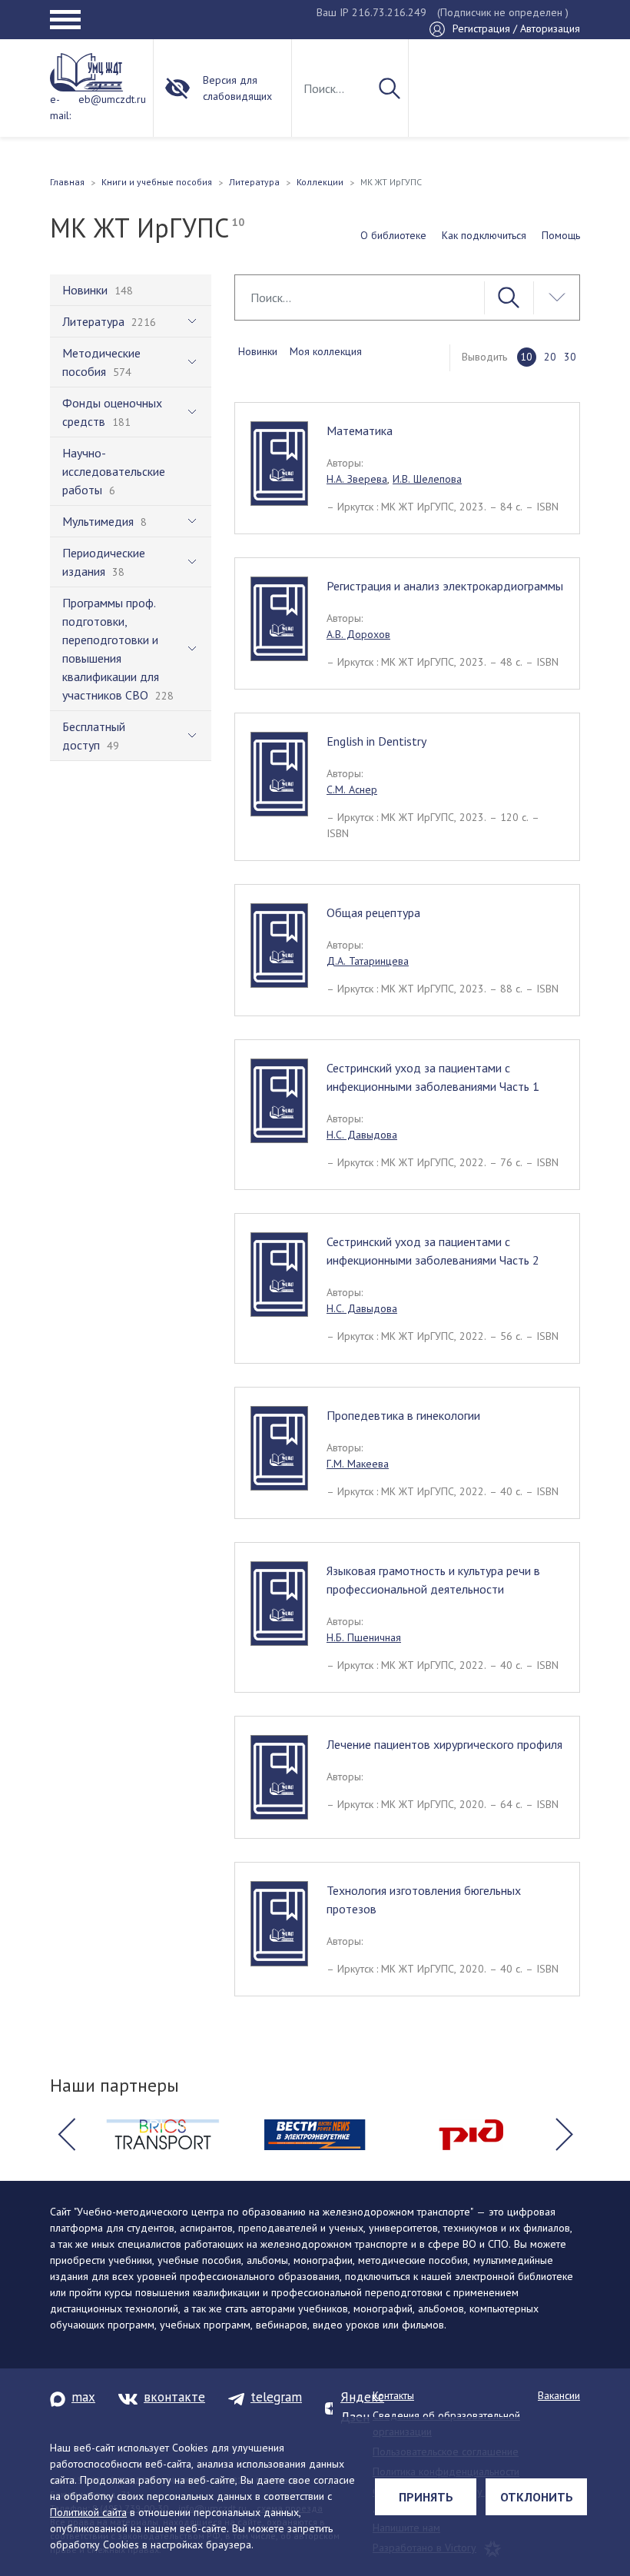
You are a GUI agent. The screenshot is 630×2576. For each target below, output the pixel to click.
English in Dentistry (376, 741)
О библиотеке (393, 235)
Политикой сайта (88, 2512)
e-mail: (60, 107)
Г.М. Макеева (358, 1464)
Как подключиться (484, 235)
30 (570, 357)
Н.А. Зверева (357, 479)
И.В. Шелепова (427, 479)
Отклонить (537, 2497)
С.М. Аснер (352, 789)
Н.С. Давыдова (362, 1135)
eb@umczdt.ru (112, 99)
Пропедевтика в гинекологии (403, 1415)
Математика (360, 430)
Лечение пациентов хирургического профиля (444, 1744)
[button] (66, 2135)
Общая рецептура (373, 912)
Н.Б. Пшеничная (364, 1637)
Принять (426, 2497)
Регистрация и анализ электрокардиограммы (445, 586)
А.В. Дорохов (358, 634)
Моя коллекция (326, 351)
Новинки (258, 351)
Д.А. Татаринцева (368, 961)
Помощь (561, 235)
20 (550, 357)
